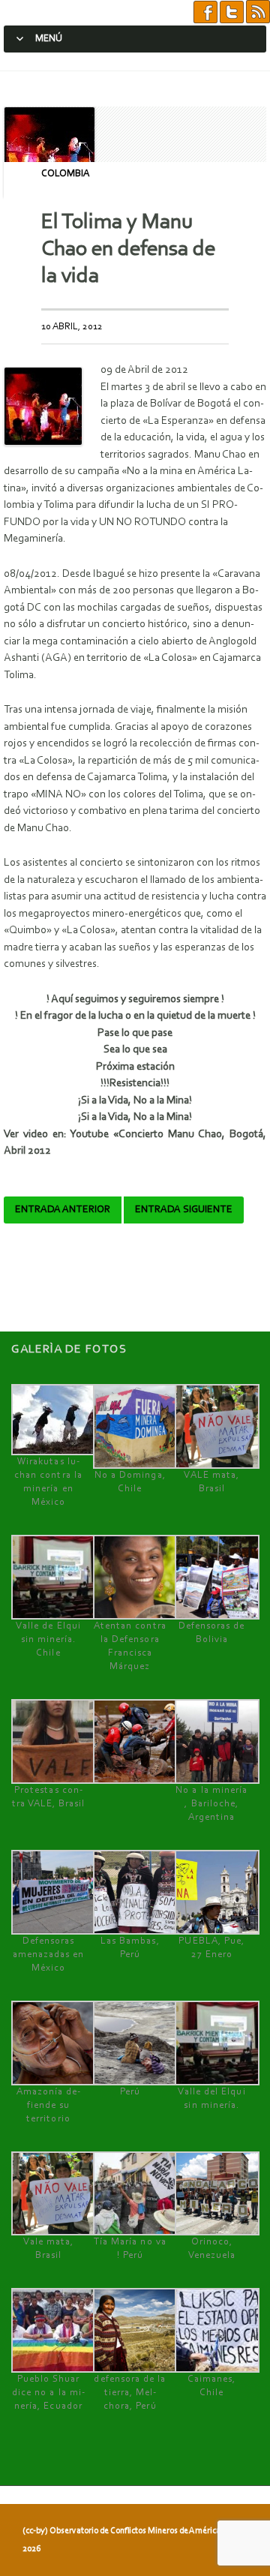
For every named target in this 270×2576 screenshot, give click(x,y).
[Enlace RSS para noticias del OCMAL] (258, 12)
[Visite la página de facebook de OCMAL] (205, 12)
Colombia (65, 174)
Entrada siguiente (184, 1210)
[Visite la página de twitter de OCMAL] (232, 12)
